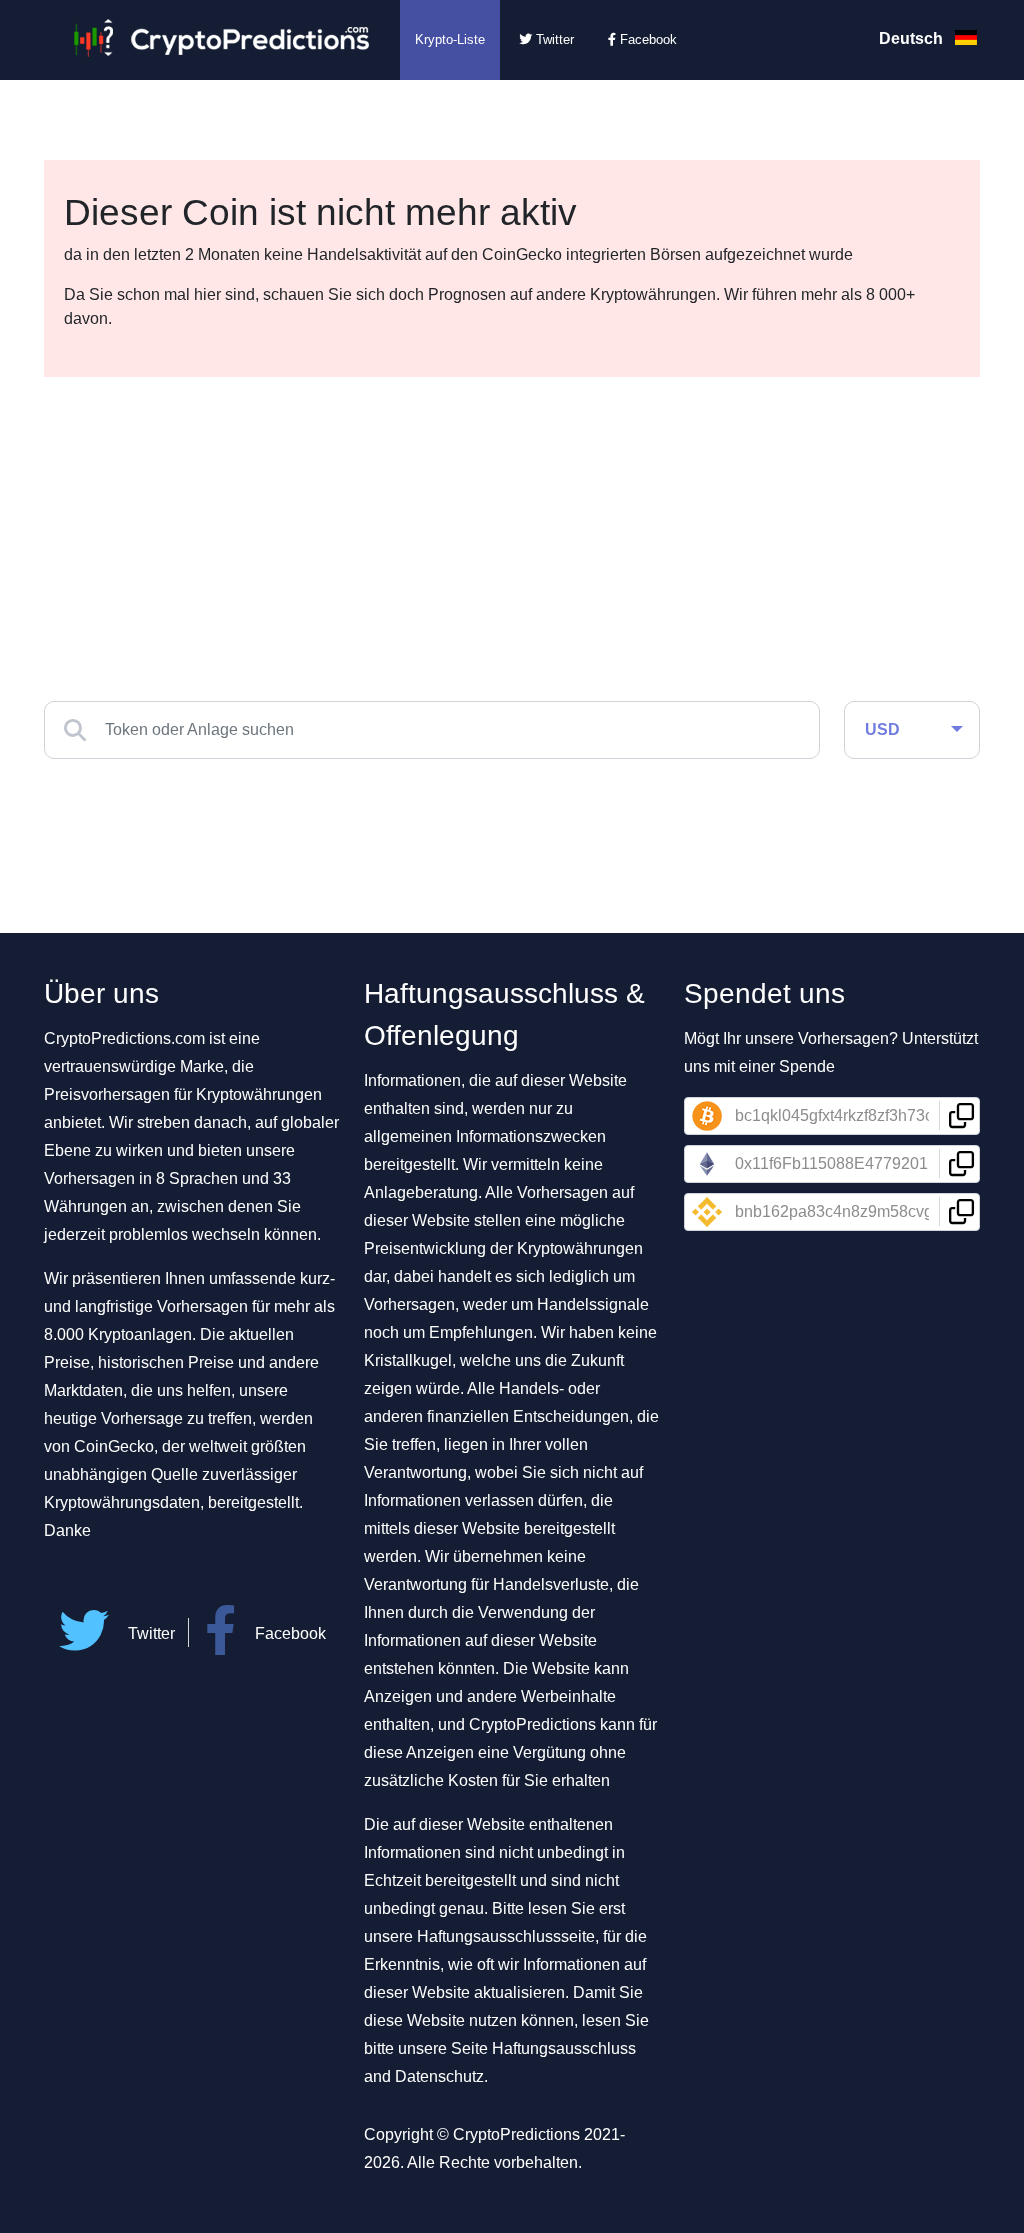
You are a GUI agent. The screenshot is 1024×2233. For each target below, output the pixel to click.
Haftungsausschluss (564, 2048)
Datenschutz (439, 2076)
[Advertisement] (512, 527)
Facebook (646, 39)
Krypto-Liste (450, 39)
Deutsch (913, 38)
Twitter (553, 39)
